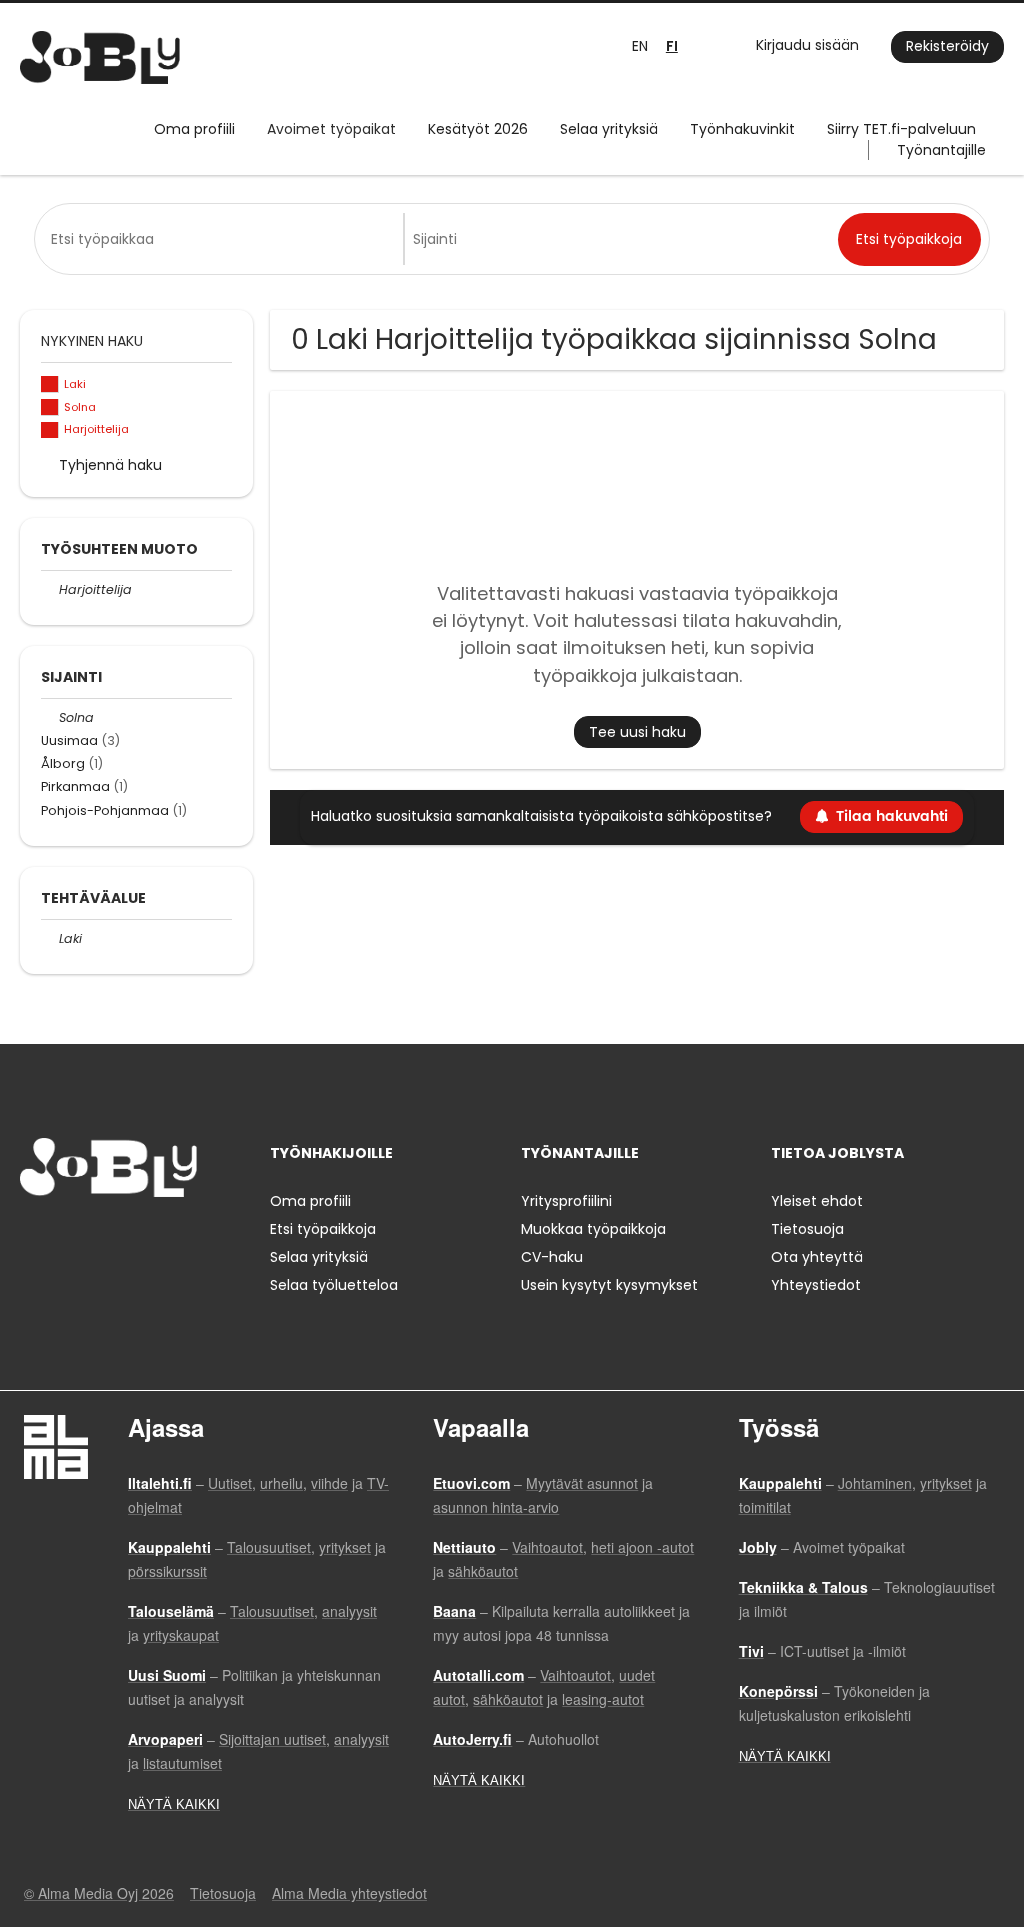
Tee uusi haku (637, 732)
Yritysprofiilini (566, 1201)
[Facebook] (34, 1238)
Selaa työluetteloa (334, 1285)
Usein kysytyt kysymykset (609, 1285)
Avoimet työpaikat (331, 129)
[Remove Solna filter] (50, 717)
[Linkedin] (100, 1238)
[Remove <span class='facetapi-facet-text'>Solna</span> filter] (50, 407)
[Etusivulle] (100, 57)
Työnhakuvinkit (742, 129)
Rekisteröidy (947, 46)
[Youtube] (163, 1238)
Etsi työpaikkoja (323, 1229)
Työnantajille (941, 150)
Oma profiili (194, 129)
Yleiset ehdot (817, 1201)
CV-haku (552, 1257)
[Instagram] (67, 1238)
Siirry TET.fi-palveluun (901, 129)
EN (640, 46)
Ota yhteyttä (817, 1257)
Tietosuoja (807, 1229)
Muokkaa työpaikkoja (593, 1229)
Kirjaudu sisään (807, 45)
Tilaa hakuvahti (892, 816)
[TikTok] (133, 1238)
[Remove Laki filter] (50, 938)
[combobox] (223, 239)
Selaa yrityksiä (609, 129)
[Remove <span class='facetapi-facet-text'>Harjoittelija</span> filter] (50, 430)
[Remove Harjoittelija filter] (50, 589)
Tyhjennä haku (110, 465)
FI (672, 46)
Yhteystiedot (816, 1285)
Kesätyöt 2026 (478, 129)
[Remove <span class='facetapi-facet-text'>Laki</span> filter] (50, 384)
